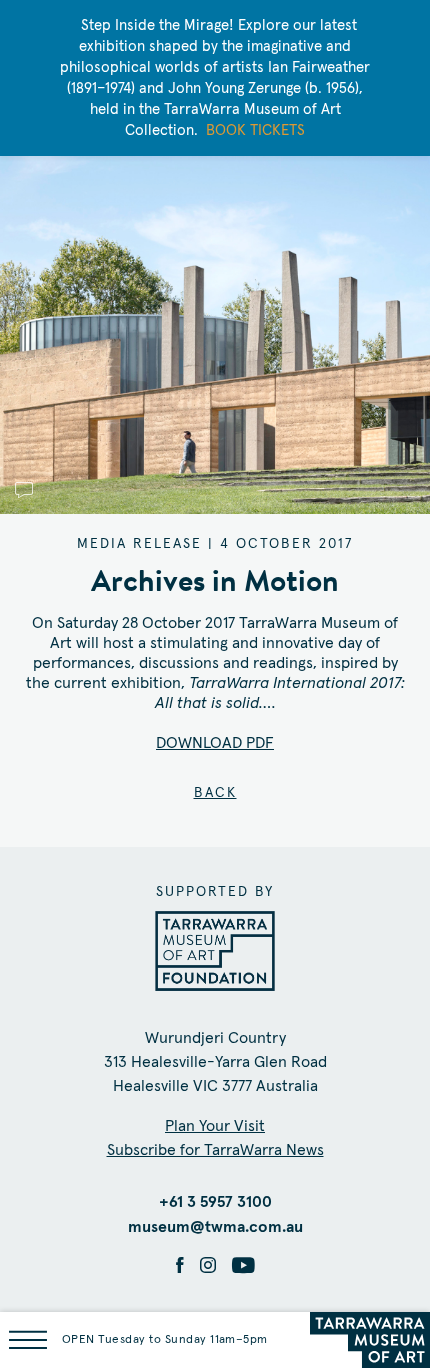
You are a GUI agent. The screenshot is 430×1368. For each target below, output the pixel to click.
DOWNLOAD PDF (215, 743)
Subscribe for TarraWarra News (215, 1150)
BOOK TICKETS (255, 130)
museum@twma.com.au (215, 1227)
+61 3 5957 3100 (215, 1202)
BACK (215, 793)
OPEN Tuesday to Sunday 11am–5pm (165, 1340)
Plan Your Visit (215, 1126)
